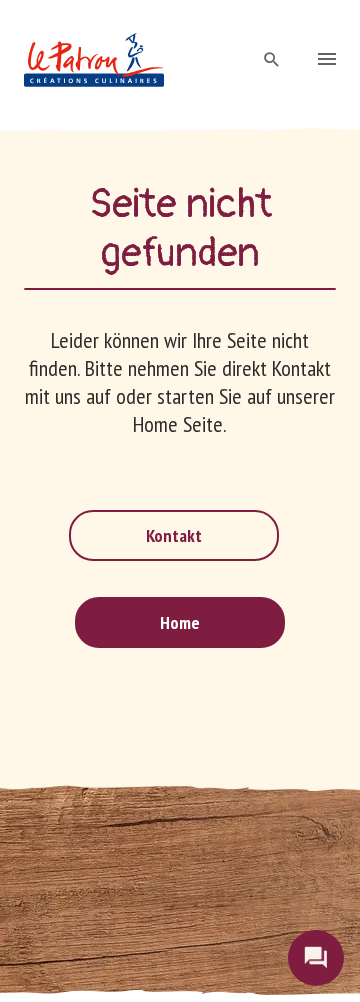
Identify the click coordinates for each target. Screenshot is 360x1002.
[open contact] (316, 958)
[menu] (327, 61)
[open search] (272, 60)
